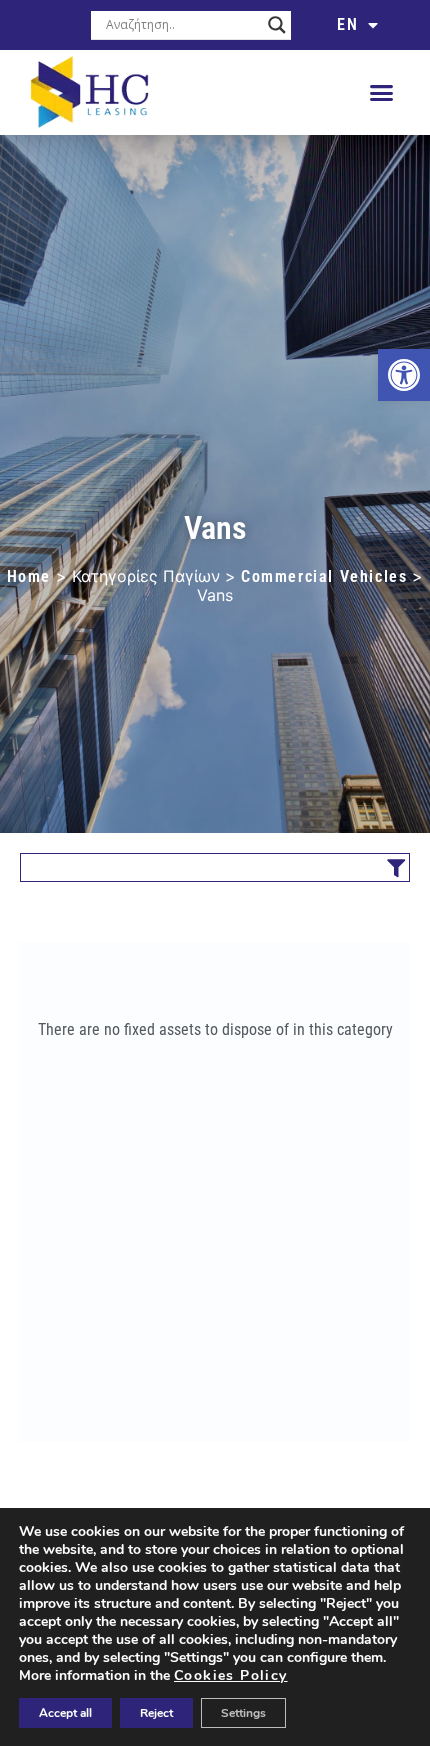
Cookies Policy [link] (231, 1675)
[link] (404, 375)
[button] (382, 93)
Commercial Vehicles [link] (324, 576)
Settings (243, 1713)
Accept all (65, 1713)
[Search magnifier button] (277, 25)
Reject (156, 1713)
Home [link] (29, 576)
